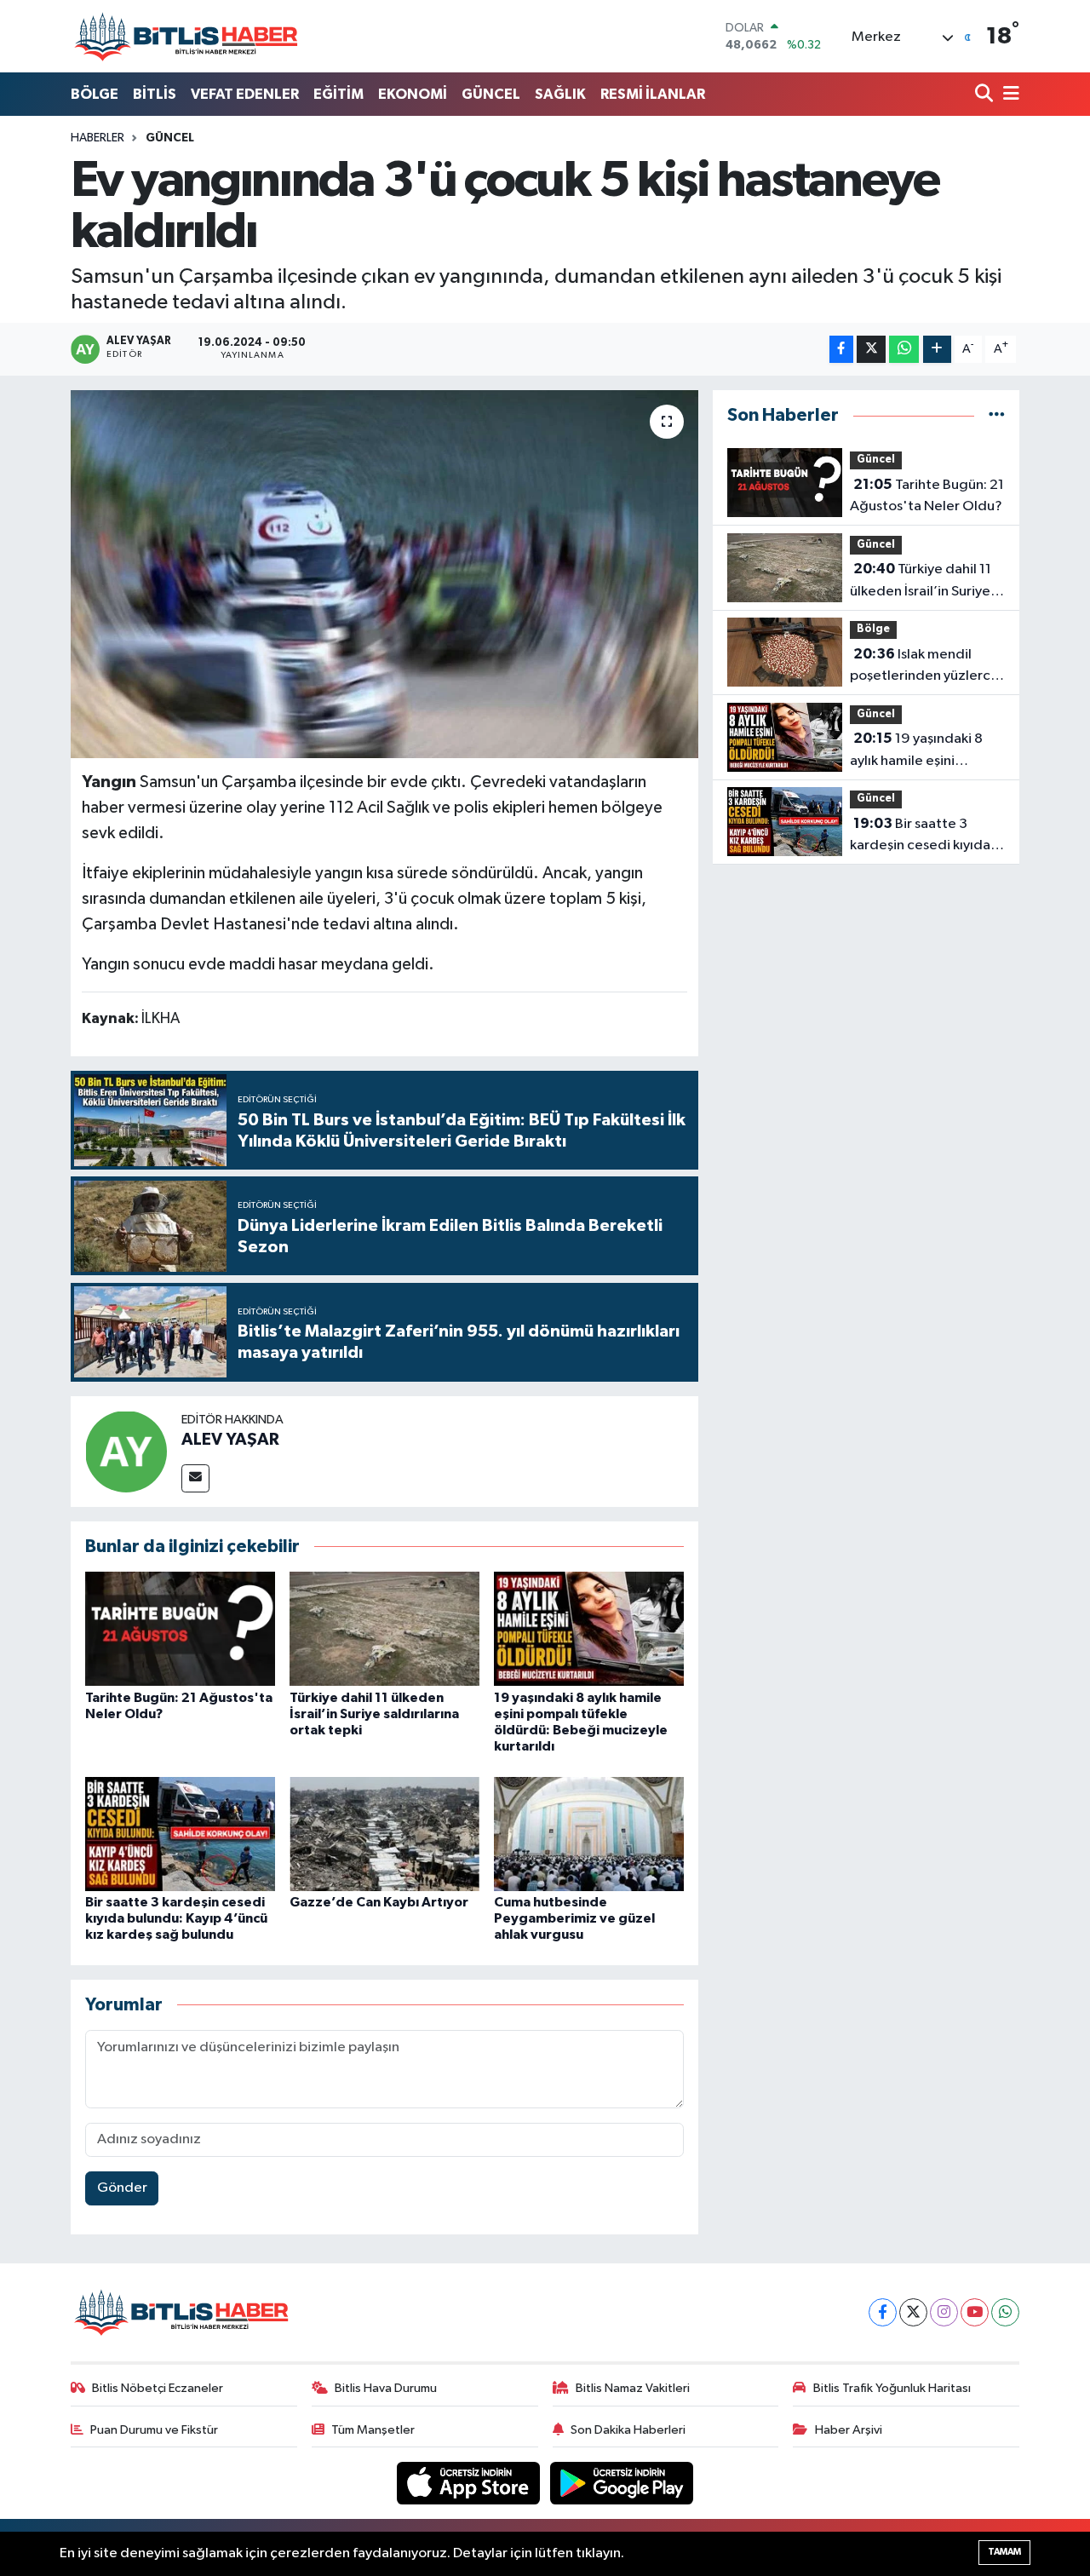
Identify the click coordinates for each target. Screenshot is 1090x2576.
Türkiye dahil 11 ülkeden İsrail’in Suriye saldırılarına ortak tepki (374, 1714)
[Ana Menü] (1008, 95)
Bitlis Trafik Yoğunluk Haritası (892, 2388)
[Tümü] (997, 415)
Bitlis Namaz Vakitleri (633, 2388)
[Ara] (986, 95)
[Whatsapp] (1005, 2312)
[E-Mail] (195, 1478)
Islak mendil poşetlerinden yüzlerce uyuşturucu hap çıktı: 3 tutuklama (924, 667)
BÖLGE (95, 94)
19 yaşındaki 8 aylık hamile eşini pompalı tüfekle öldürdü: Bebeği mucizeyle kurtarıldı (916, 751)
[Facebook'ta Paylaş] (841, 350)
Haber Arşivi (849, 2430)
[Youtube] (975, 2312)
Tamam (1004, 2552)
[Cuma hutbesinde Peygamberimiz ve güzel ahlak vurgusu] (589, 1834)
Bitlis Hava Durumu (386, 2388)
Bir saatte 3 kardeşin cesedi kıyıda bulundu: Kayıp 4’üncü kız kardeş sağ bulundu (176, 1918)
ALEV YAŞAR (230, 1440)
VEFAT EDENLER (245, 94)
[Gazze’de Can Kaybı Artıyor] (384, 1834)
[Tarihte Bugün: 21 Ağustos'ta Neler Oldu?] (180, 1628)
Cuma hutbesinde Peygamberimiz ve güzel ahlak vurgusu (574, 1918)
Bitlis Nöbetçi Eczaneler (158, 2388)
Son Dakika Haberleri (628, 2430)
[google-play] (622, 2483)
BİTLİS (155, 94)
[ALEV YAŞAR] (126, 1451)
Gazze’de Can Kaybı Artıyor (379, 1902)
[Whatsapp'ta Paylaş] (904, 350)
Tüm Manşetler (373, 2430)
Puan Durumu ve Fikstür (154, 2430)
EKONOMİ (413, 94)
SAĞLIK (560, 94)
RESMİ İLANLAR (653, 94)
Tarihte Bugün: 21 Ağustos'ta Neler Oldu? (927, 496)
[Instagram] (944, 2312)
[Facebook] (883, 2312)
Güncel (170, 138)
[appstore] (470, 2483)
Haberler (98, 138)
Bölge (873, 629)
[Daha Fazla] (937, 350)
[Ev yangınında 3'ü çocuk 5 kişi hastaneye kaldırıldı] (384, 574)
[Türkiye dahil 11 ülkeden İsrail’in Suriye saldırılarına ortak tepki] (384, 1628)
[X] (913, 2312)
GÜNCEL (491, 94)
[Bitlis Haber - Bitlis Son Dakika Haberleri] (186, 36)
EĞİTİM (338, 94)
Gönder (122, 2188)
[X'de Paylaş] (871, 350)
